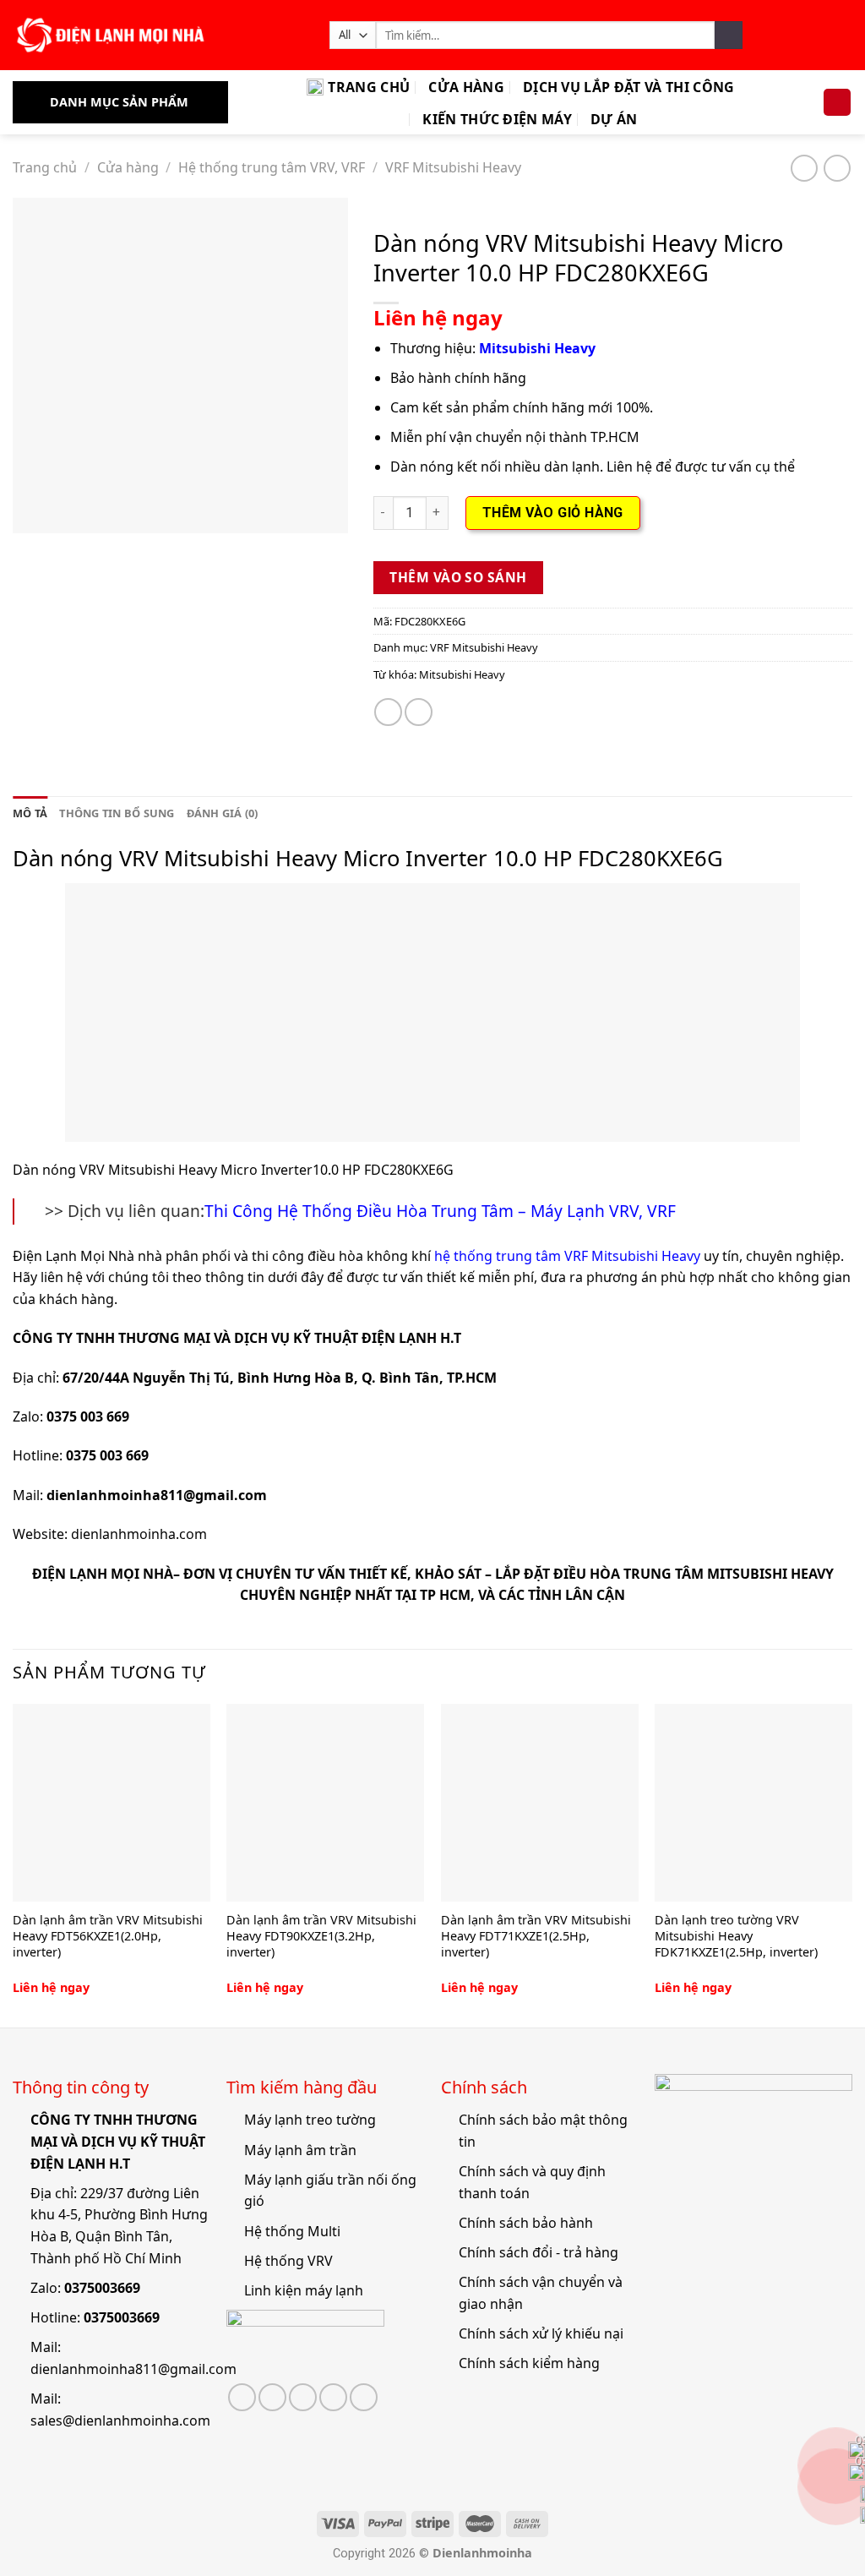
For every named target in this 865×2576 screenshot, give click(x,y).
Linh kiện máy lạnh (304, 2290)
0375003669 (102, 2288)
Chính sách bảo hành (526, 2223)
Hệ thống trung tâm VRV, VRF (272, 167)
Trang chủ (369, 87)
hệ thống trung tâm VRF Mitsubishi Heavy (567, 1256)
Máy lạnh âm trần (300, 2150)
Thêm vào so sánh (458, 577)
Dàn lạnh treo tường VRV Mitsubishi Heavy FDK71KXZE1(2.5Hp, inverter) (736, 1936)
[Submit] (729, 35)
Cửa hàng (466, 87)
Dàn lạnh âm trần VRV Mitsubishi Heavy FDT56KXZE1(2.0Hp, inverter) (108, 1936)
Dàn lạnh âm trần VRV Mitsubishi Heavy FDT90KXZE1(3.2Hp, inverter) (321, 1936)
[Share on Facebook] (388, 712)
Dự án (614, 119)
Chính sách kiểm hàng (529, 2363)
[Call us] (333, 2397)
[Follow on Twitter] (272, 2397)
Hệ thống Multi (292, 2231)
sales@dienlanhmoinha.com (120, 2420)
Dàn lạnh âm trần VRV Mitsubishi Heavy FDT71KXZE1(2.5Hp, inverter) (536, 1936)
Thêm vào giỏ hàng (553, 513)
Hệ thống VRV (288, 2261)
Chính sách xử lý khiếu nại (541, 2333)
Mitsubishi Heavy (462, 674)
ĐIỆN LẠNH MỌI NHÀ (103, 1574)
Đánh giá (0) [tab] (223, 813)
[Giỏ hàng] (837, 103)
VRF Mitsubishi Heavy (453, 167)
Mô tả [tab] (30, 813)
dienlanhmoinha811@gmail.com (133, 2369)
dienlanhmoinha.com (139, 1534)
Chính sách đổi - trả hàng (539, 2252)
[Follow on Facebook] (242, 2397)
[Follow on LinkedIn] (364, 2397)
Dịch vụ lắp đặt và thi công (629, 87)
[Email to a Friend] (419, 712)
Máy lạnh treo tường (310, 2120)
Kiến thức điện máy (497, 119)
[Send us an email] (303, 2397)
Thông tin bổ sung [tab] (117, 813)
